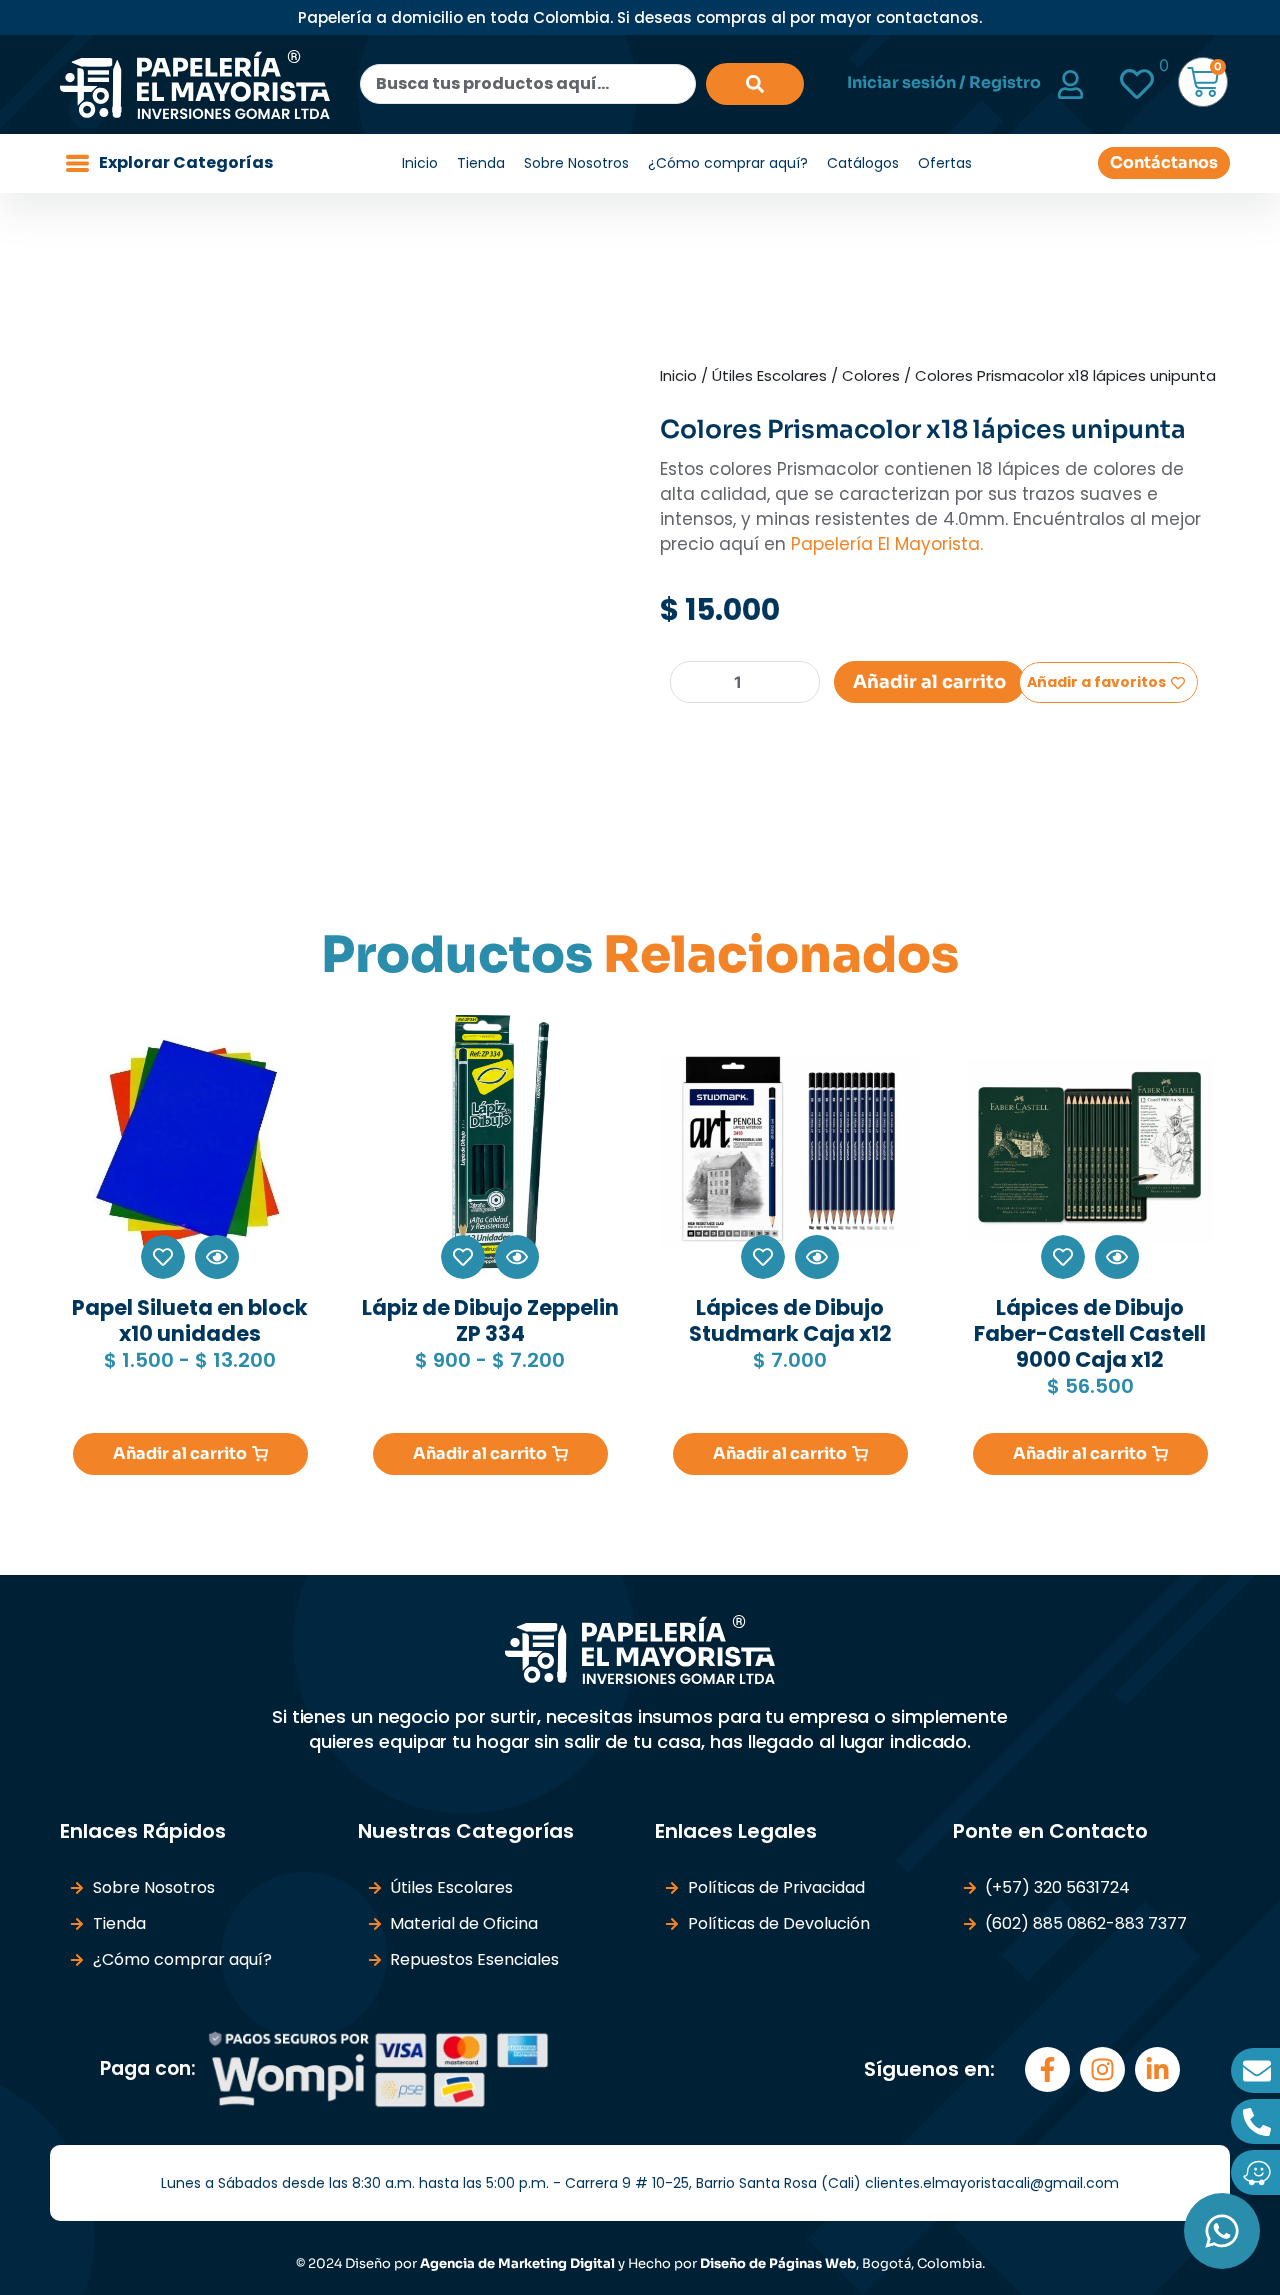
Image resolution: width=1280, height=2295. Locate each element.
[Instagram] (1102, 2069)
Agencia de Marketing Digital (517, 2263)
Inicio (420, 163)
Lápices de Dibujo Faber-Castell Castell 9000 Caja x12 (1090, 1333)
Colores (871, 375)
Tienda (481, 163)
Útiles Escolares (769, 375)
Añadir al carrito (929, 682)
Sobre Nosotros (576, 163)
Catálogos (863, 163)
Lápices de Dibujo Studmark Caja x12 (790, 1320)
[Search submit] (755, 84)
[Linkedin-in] (1157, 2069)
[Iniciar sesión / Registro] (1070, 84)
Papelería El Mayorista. (884, 544)
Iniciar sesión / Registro (944, 82)
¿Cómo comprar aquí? (728, 163)
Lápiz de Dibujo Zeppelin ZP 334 (490, 1320)
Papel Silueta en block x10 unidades (190, 1320)
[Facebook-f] (1047, 2069)
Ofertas (945, 163)
